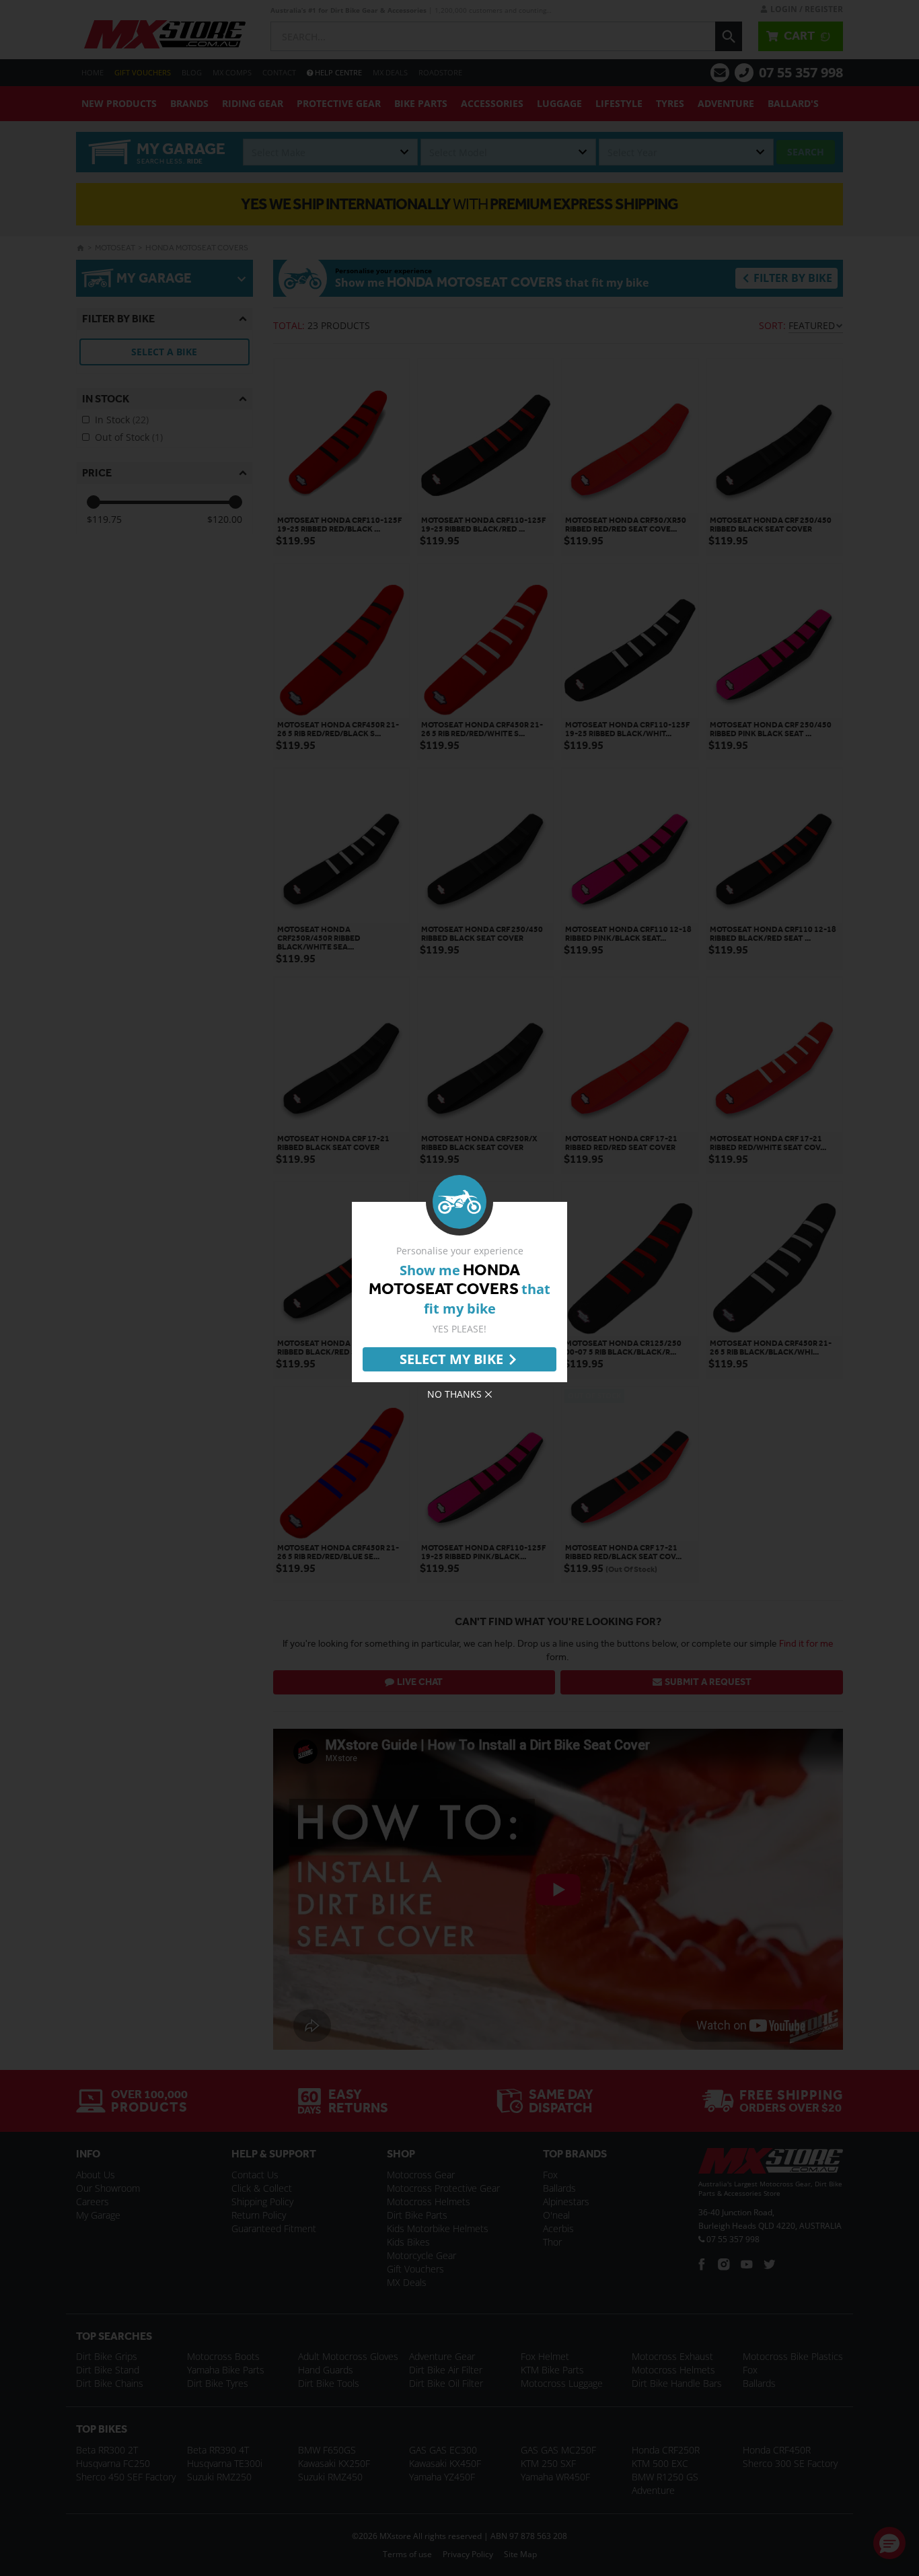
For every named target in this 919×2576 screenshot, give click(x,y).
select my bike (451, 1359)
